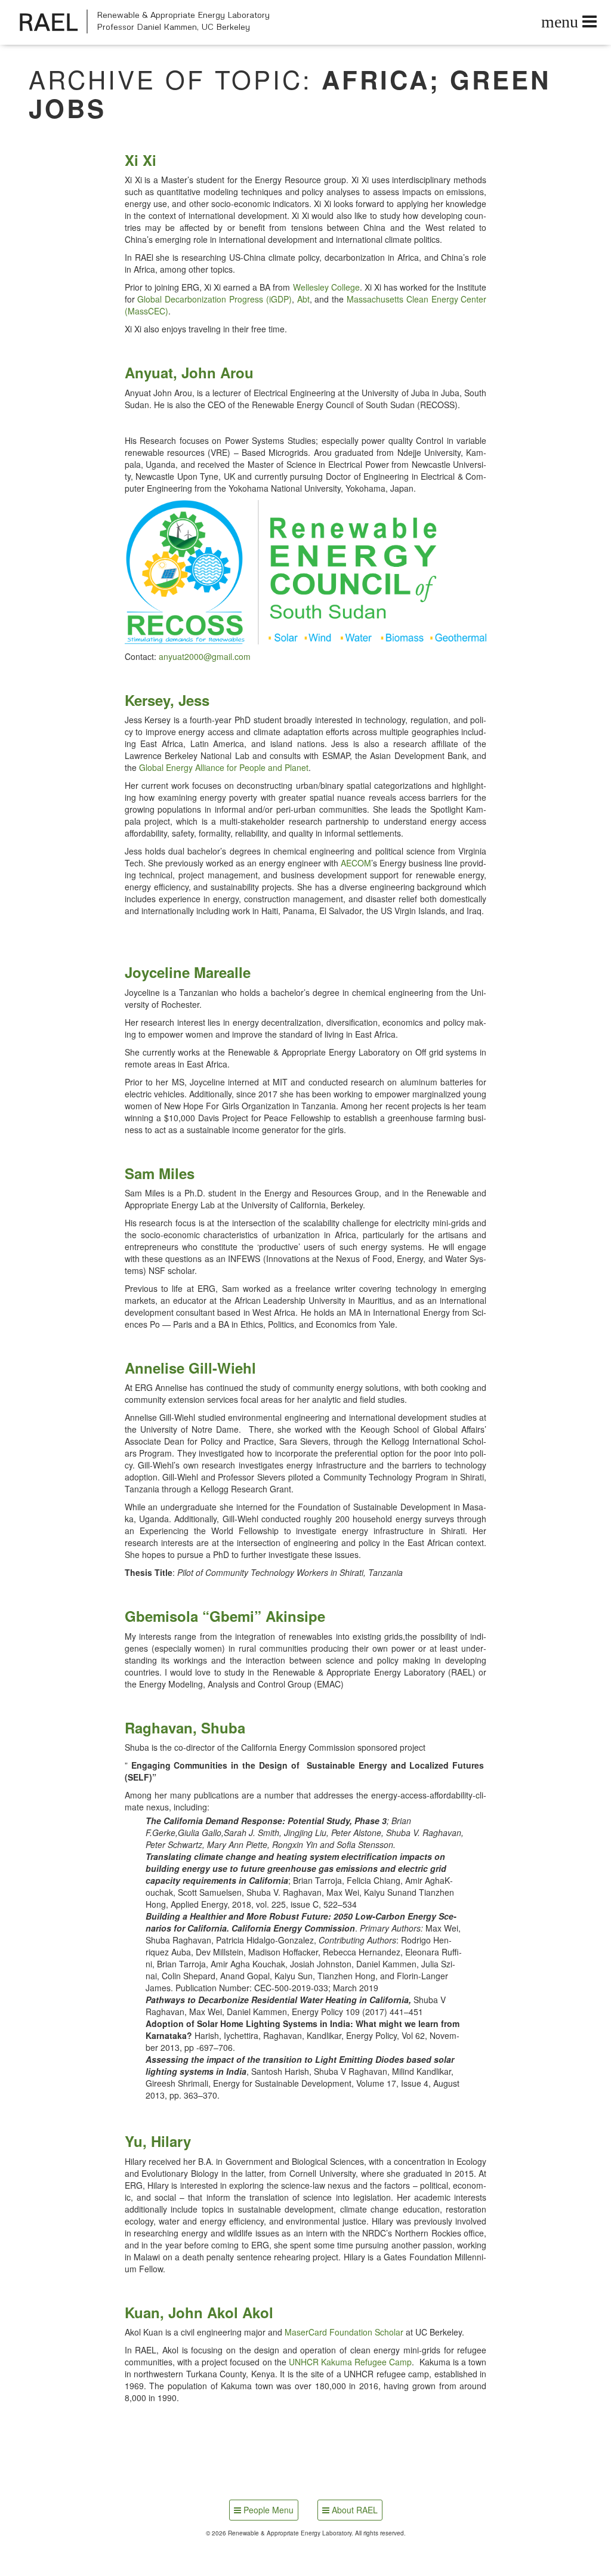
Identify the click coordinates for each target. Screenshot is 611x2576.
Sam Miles (160, 1173)
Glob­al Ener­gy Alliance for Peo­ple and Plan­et (224, 767)
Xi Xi (141, 160)
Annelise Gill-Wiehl (190, 1368)
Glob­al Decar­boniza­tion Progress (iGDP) (214, 299)
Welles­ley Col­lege (326, 287)
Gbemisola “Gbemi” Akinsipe (225, 1616)
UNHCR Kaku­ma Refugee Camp (351, 2362)
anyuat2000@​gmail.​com (205, 656)
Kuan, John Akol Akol (199, 2312)
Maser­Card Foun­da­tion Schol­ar (344, 2332)
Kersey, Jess (167, 700)
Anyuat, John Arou (189, 372)
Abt (303, 299)
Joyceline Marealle (188, 972)
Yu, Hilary (158, 2141)
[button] (306, 572)
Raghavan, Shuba (185, 1727)
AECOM (356, 863)
